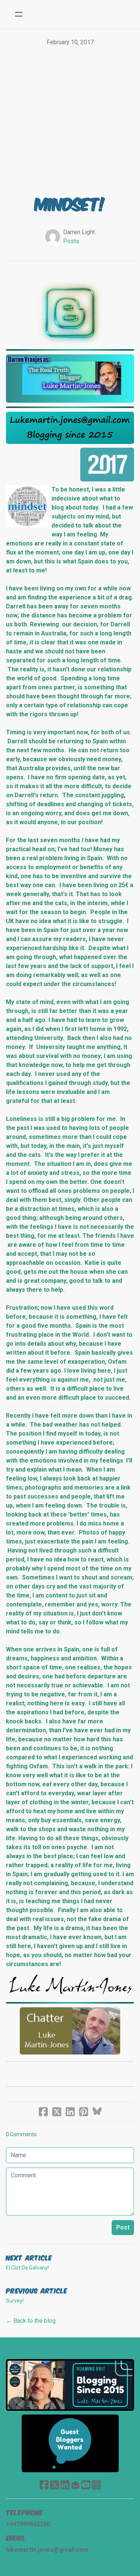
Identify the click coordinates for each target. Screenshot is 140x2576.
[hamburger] (19, 14)
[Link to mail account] (75, 2485)
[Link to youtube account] (86, 2485)
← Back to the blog (31, 2321)
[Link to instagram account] (96, 2485)
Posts (71, 241)
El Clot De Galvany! (27, 2268)
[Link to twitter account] (55, 2485)
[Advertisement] (70, 121)
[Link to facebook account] (44, 2485)
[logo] (80, 14)
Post (123, 2227)
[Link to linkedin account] (65, 2485)
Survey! (15, 2301)
